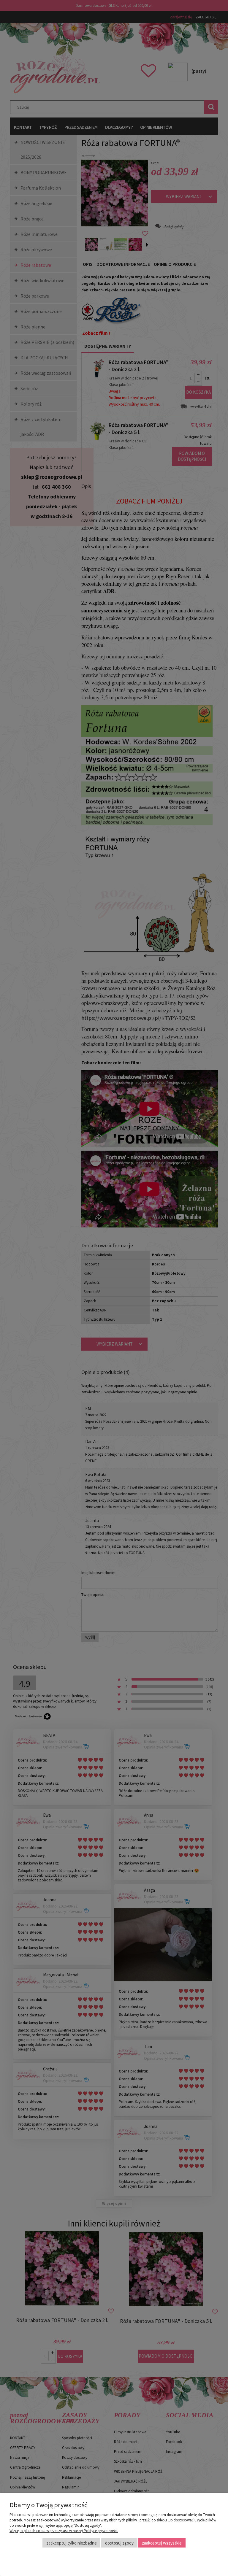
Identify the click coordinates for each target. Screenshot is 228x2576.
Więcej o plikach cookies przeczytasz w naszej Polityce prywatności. (64, 2531)
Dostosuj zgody (119, 2543)
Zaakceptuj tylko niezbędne (72, 2543)
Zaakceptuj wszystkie (162, 2543)
